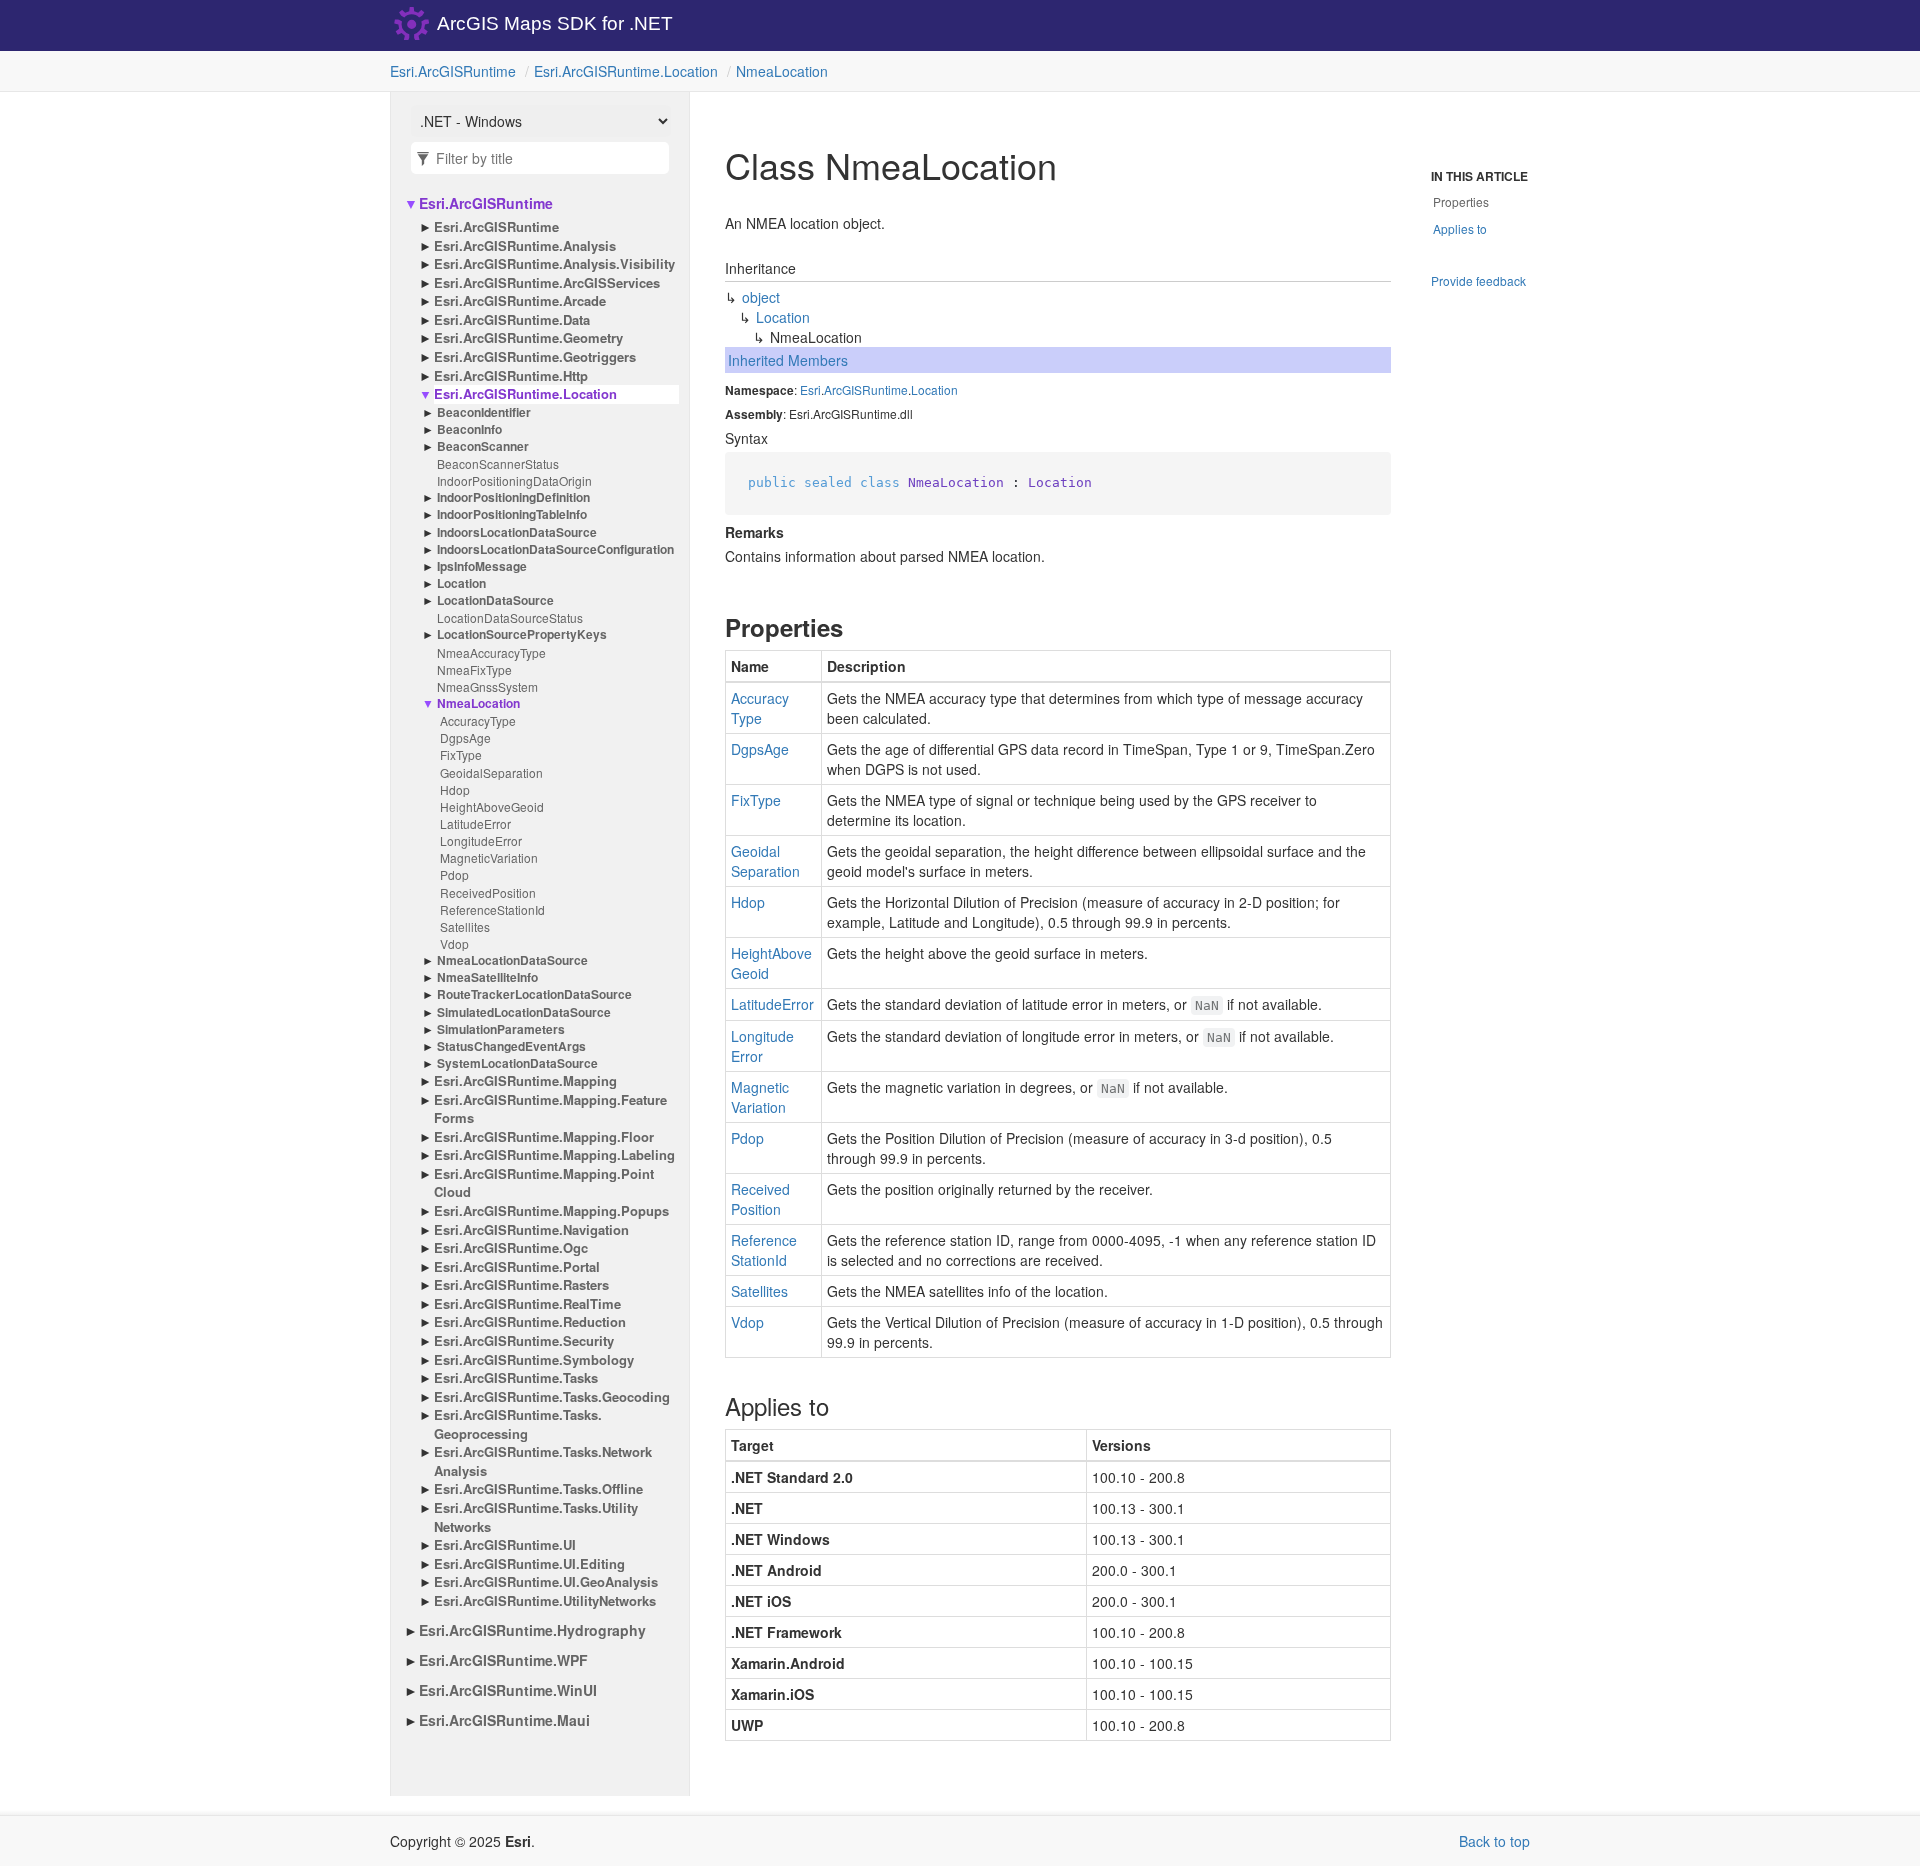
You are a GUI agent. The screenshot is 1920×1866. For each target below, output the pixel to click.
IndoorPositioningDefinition (513, 497)
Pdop (454, 874)
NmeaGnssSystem (487, 686)
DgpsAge (465, 737)
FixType (461, 754)
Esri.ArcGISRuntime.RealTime (527, 1304)
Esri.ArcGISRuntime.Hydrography (532, 1630)
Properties (1461, 201)
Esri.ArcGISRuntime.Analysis (525, 246)
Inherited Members (788, 360)
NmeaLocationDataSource (512, 960)
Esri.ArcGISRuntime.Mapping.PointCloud (544, 1183)
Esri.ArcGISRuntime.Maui (504, 1720)
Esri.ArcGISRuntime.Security (524, 1341)
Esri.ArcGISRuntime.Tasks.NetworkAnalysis (543, 1461)
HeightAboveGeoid (492, 806)
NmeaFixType (474, 669)
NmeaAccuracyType (491, 652)
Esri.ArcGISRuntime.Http (511, 376)
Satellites (465, 926)
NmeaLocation (782, 71)
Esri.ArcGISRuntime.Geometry (528, 338)
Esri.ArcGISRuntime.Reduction (530, 1322)
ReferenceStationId (492, 909)
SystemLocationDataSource (517, 1063)
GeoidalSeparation (491, 772)
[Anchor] (708, 627)
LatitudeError (475, 823)
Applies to (1460, 228)
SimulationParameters (501, 1029)
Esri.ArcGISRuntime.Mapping (525, 1081)
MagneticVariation (489, 857)
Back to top (1494, 1841)
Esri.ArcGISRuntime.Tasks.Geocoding (552, 1397)
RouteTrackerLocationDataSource (534, 994)
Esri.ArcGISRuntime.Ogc (511, 1248)
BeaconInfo (469, 429)
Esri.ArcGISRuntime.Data (512, 320)
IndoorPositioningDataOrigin (514, 480)
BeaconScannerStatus (498, 463)
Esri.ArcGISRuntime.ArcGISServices (547, 283)
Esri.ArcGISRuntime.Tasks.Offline (538, 1489)
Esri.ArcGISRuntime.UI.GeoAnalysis (546, 1582)
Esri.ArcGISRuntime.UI (505, 1545)
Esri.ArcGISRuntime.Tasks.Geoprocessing (518, 1424)
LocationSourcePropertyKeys (522, 634)
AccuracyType (478, 720)
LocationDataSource (495, 600)
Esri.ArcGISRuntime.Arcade (520, 301)
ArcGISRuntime (866, 389)
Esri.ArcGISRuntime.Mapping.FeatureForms (550, 1109)
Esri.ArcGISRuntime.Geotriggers (535, 357)
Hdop (455, 789)
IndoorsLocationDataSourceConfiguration (555, 549)
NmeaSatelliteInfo (487, 977)
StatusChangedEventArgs (511, 1046)
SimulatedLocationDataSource (524, 1012)
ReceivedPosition (488, 892)
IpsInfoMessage (482, 566)
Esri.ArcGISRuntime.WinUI (508, 1690)
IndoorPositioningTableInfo (512, 514)
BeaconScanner (483, 446)
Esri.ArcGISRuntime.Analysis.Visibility (554, 264)
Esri (810, 389)
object (761, 297)
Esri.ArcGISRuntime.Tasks (516, 1378)
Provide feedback (1478, 280)
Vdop (454, 943)
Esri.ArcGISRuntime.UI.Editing (529, 1564)
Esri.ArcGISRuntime (453, 71)
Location (461, 583)
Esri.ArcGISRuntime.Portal (517, 1267)
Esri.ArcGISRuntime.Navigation (531, 1230)
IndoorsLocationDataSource (517, 532)
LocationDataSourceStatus (510, 617)
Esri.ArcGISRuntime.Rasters (521, 1285)
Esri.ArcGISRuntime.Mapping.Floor (544, 1137)
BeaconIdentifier (484, 412)
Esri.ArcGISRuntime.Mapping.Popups (551, 1211)
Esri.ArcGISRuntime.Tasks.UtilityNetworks (536, 1517)
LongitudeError (481, 840)
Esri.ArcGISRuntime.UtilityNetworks (545, 1601)
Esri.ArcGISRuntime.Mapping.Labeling (554, 1155)
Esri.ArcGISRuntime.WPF (503, 1660)
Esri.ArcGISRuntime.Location (626, 71)
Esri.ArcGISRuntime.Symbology (534, 1360)
